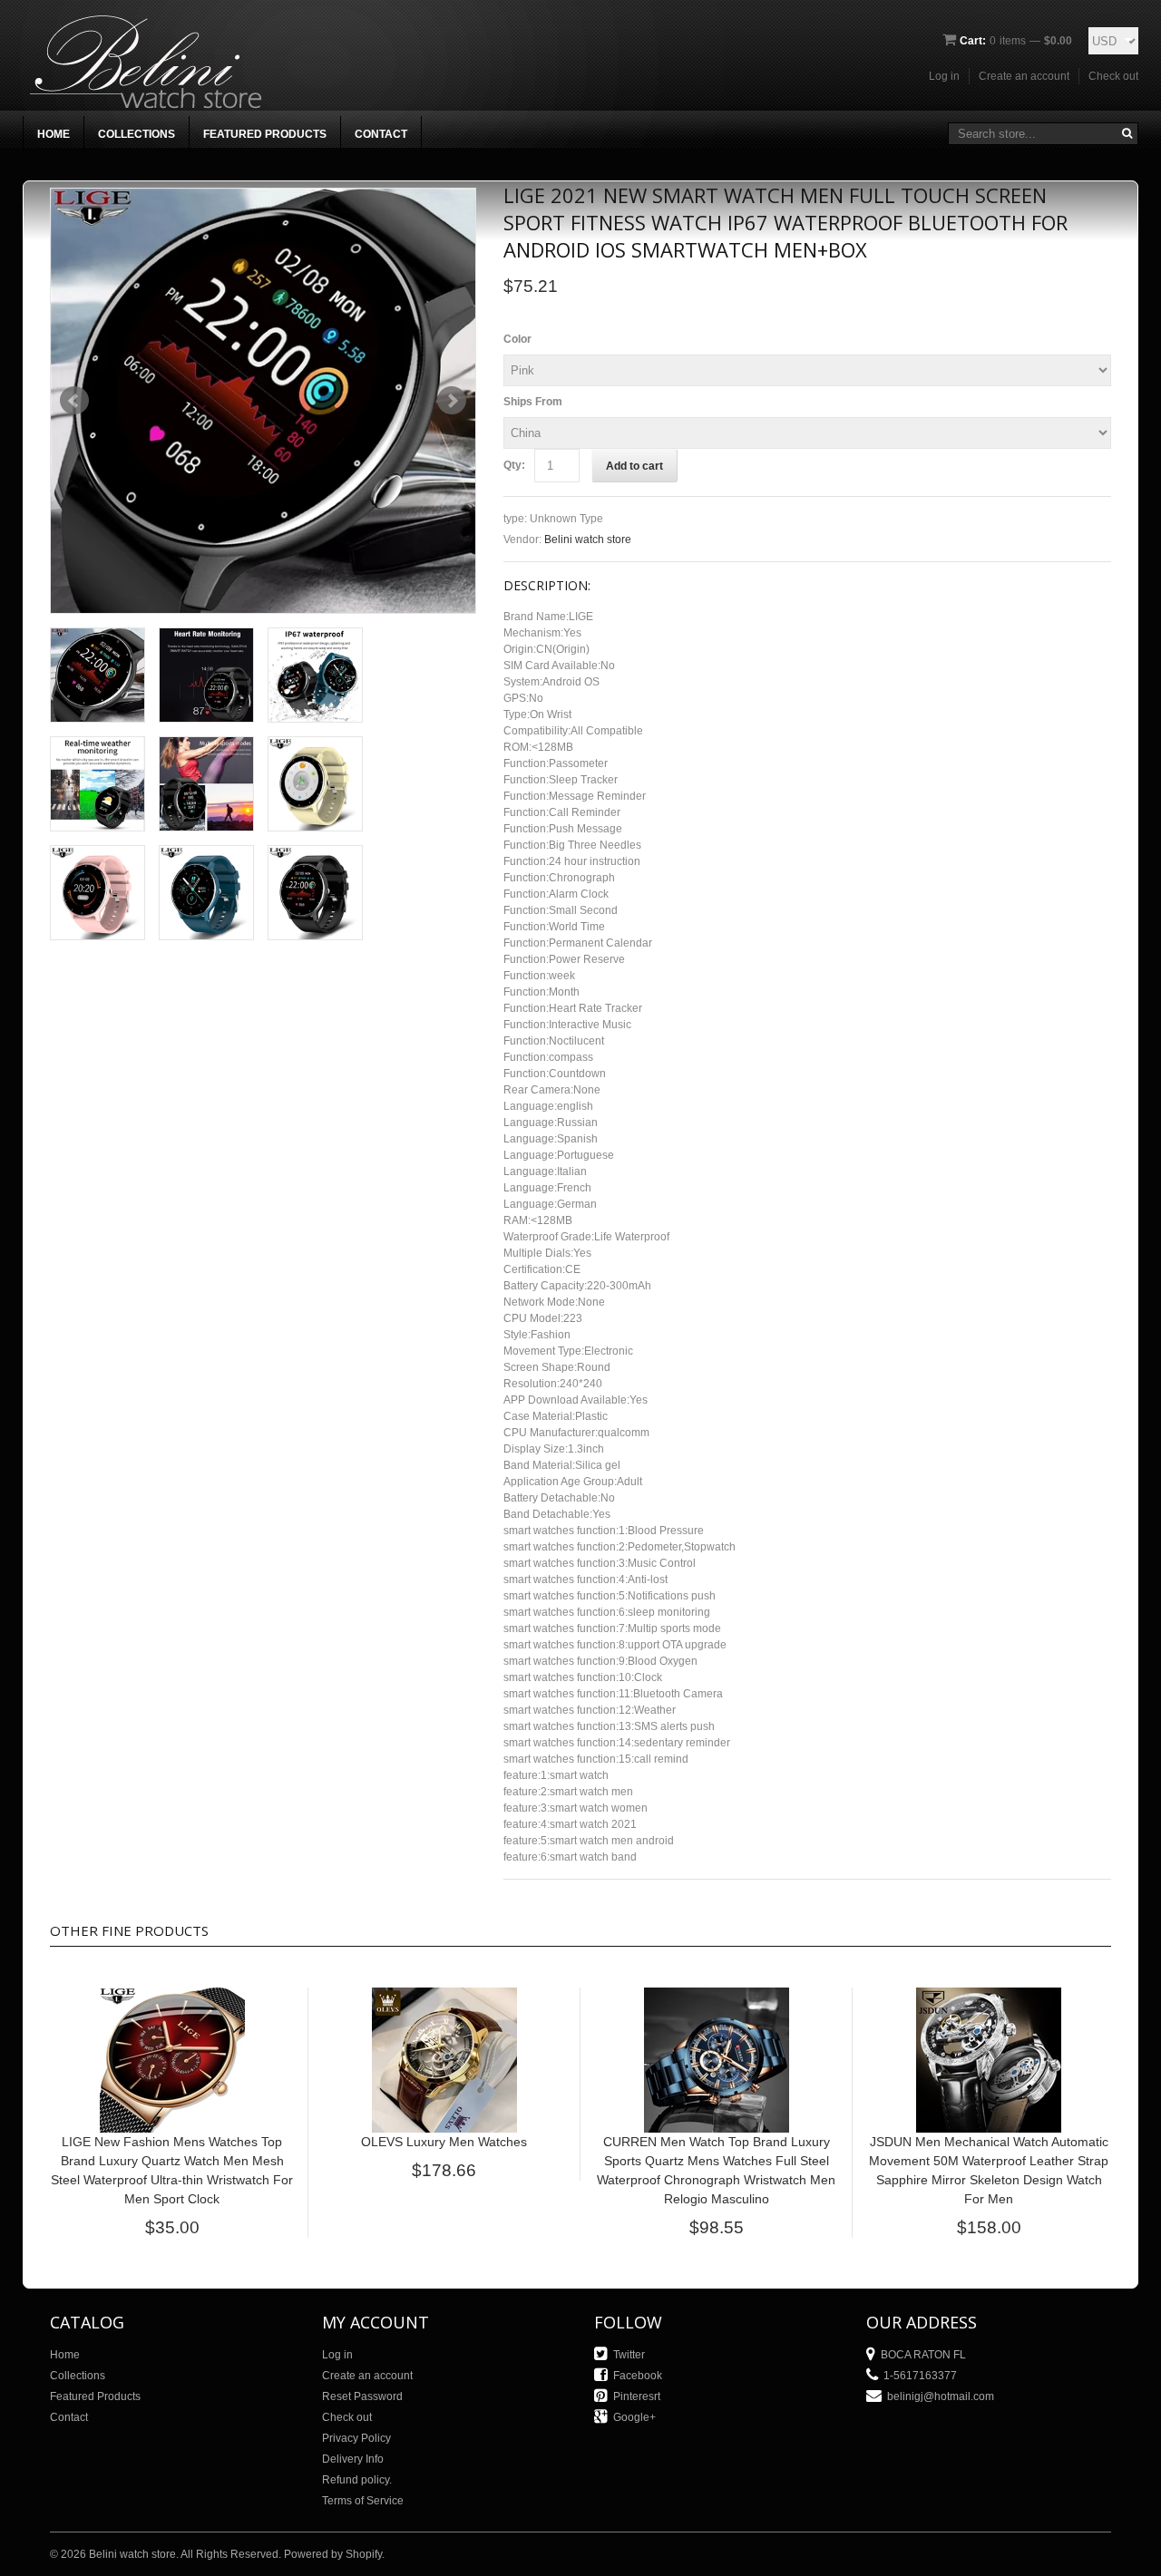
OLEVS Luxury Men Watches (444, 2142)
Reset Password (362, 2396)
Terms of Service (363, 2501)
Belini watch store (588, 540)
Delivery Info (353, 2459)
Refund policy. (357, 2480)
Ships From (533, 402)
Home (54, 134)
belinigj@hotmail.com (941, 2396)
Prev (74, 401)
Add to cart (634, 466)
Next (452, 401)
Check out (1113, 76)
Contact (381, 134)
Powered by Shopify (333, 2554)
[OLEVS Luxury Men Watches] (444, 1996)
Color (517, 339)
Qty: (514, 465)
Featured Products (265, 134)
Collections (137, 134)
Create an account (1024, 76)
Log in (944, 76)
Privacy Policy (356, 2438)
